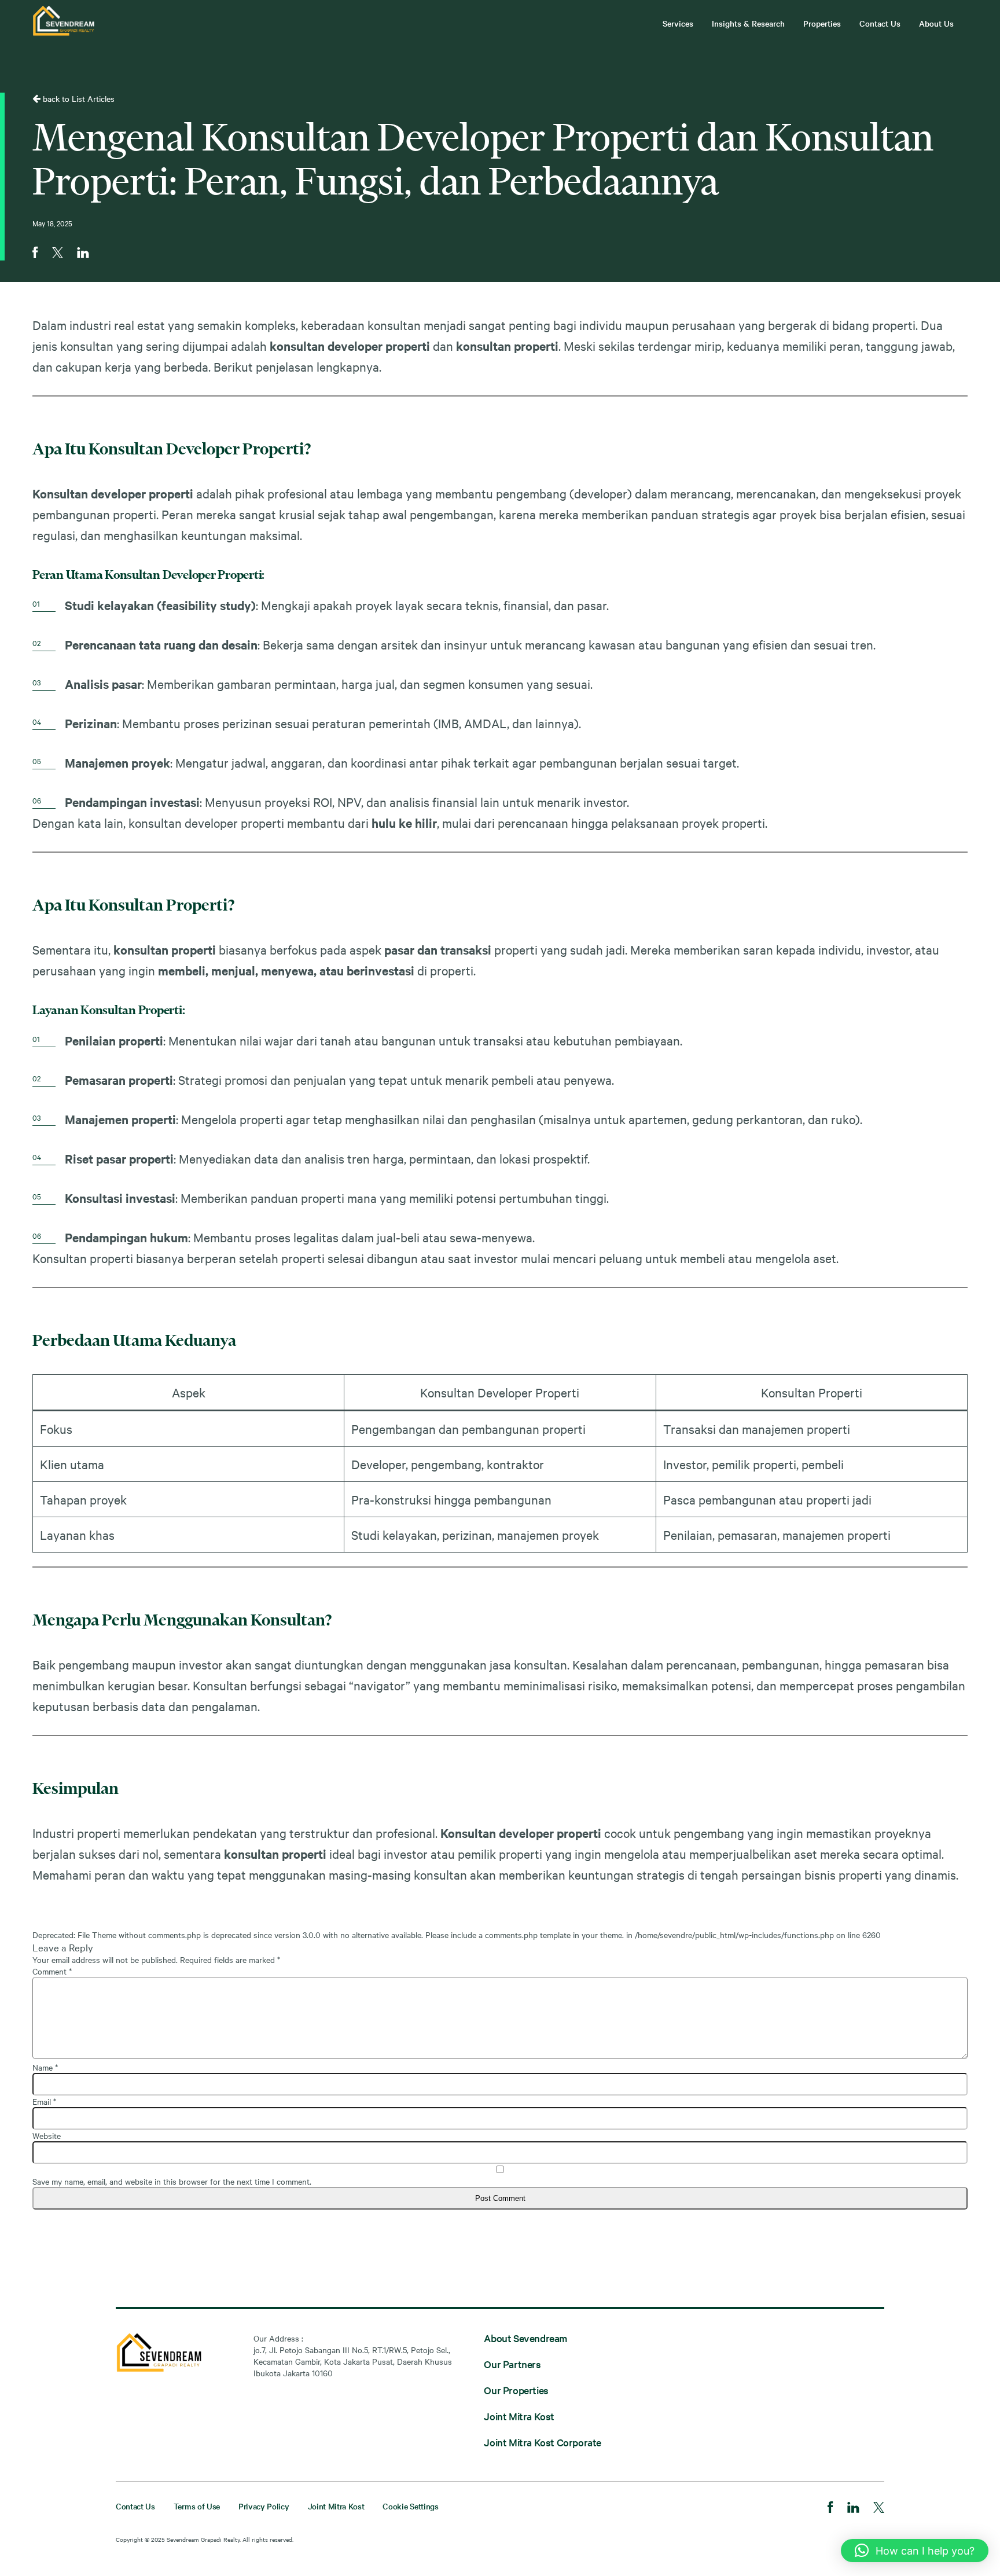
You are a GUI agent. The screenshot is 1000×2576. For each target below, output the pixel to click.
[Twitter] (879, 2509)
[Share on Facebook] (35, 254)
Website (47, 2135)
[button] (915, 2551)
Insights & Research (748, 23)
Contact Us (880, 23)
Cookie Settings (410, 2506)
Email (44, 2101)
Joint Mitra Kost (519, 2416)
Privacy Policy (264, 2506)
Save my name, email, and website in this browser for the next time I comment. (172, 2181)
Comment (52, 1971)
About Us (936, 23)
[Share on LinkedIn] (83, 254)
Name (45, 2067)
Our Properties (516, 2390)
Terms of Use (197, 2506)
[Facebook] (830, 2508)
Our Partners (512, 2364)
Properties (822, 23)
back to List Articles (78, 98)
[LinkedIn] (853, 2509)
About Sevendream (525, 2338)
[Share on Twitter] (58, 254)
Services (678, 23)
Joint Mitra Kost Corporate (543, 2442)
